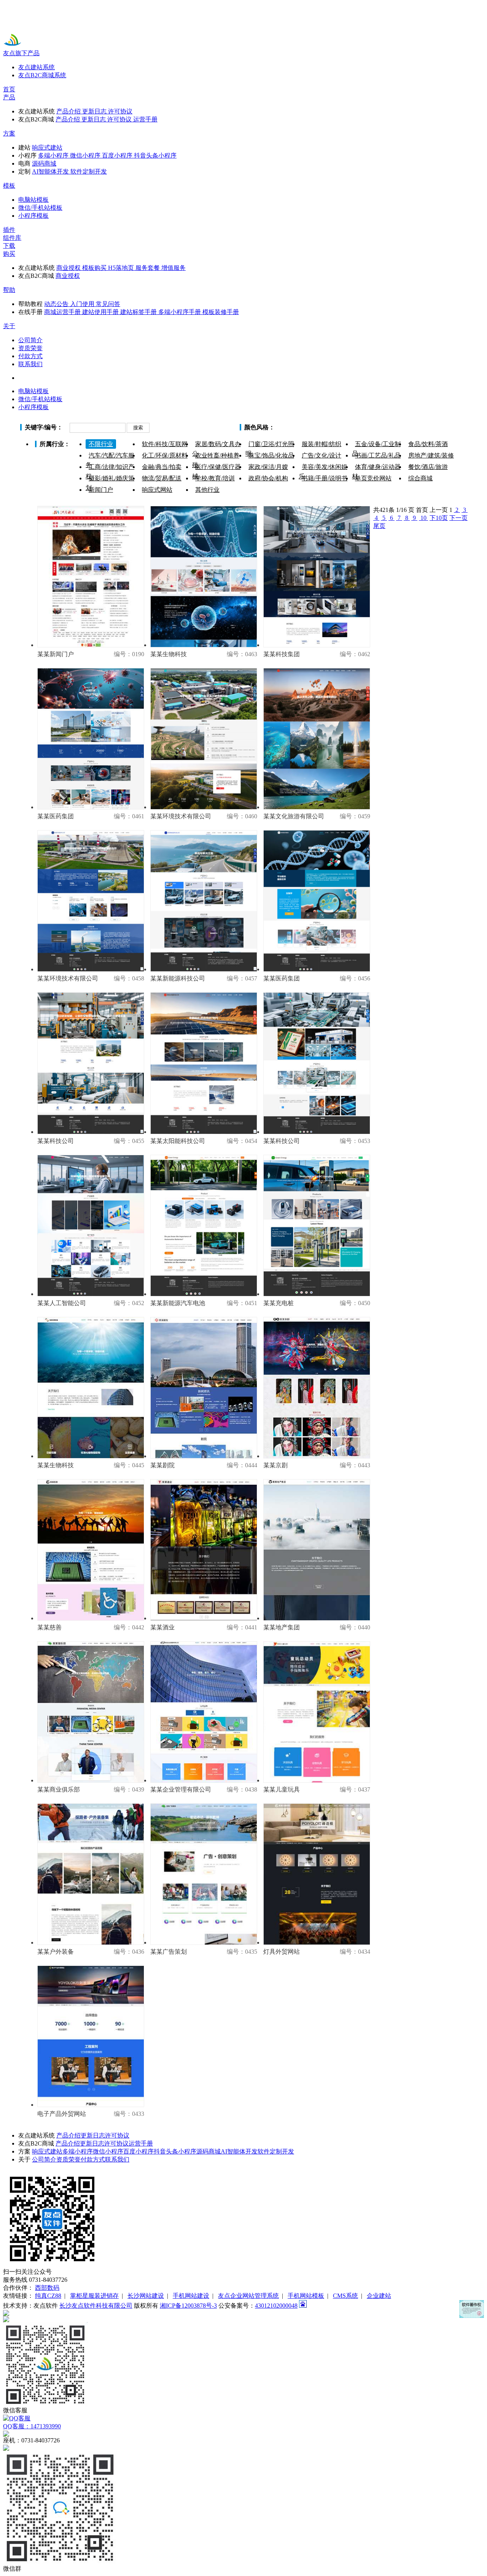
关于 (9, 326)
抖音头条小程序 (175, 2151)
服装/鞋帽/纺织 (321, 444)
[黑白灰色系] (375, 428)
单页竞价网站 (373, 478)
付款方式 (93, 2159)
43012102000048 (276, 2306)
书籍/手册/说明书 (325, 478)
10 (423, 518)
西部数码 (47, 2288)
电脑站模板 (33, 391)
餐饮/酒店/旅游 (428, 467)
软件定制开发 (276, 2151)
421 (384, 510)
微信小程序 (108, 2151)
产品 (9, 97)
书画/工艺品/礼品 (378, 455)
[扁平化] (405, 428)
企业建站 (379, 2296)
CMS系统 (345, 2296)
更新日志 (93, 2135)
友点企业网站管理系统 (248, 2296)
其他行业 (207, 490)
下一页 (458, 518)
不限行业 (101, 444)
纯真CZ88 (48, 2296)
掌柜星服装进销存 (94, 2296)
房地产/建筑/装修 (431, 455)
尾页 (379, 526)
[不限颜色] (286, 428)
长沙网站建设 (146, 2296)
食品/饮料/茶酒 (428, 444)
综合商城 (420, 478)
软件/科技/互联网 (165, 444)
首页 (9, 89)
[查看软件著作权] (472, 2309)
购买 (9, 254)
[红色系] (316, 428)
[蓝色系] (360, 428)
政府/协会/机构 (268, 478)
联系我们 (117, 2159)
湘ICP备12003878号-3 (188, 2306)
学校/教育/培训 (215, 478)
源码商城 (208, 2151)
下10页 (439, 518)
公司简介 (44, 2159)
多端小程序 (78, 2151)
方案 (9, 133)
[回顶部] (243, 2313)
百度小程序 (138, 2151)
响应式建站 (47, 2151)
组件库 (12, 238)
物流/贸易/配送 (162, 478)
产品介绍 (68, 2135)
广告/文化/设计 (321, 455)
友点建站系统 (37, 67)
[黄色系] (301, 428)
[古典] (390, 428)
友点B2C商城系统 (42, 75)
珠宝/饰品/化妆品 (271, 455)
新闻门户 (101, 490)
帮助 (9, 290)
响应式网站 (157, 490)
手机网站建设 (191, 2296)
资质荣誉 (68, 2159)
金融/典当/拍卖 (162, 467)
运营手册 (141, 2143)
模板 (9, 186)
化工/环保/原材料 (165, 455)
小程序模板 (33, 407)
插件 (9, 230)
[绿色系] (346, 428)
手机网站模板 (306, 2296)
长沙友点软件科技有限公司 (96, 2306)
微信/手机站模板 (40, 399)
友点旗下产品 (21, 53)
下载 (9, 246)
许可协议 (117, 2135)
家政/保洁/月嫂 (268, 467)
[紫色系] (331, 428)
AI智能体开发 (239, 2151)
